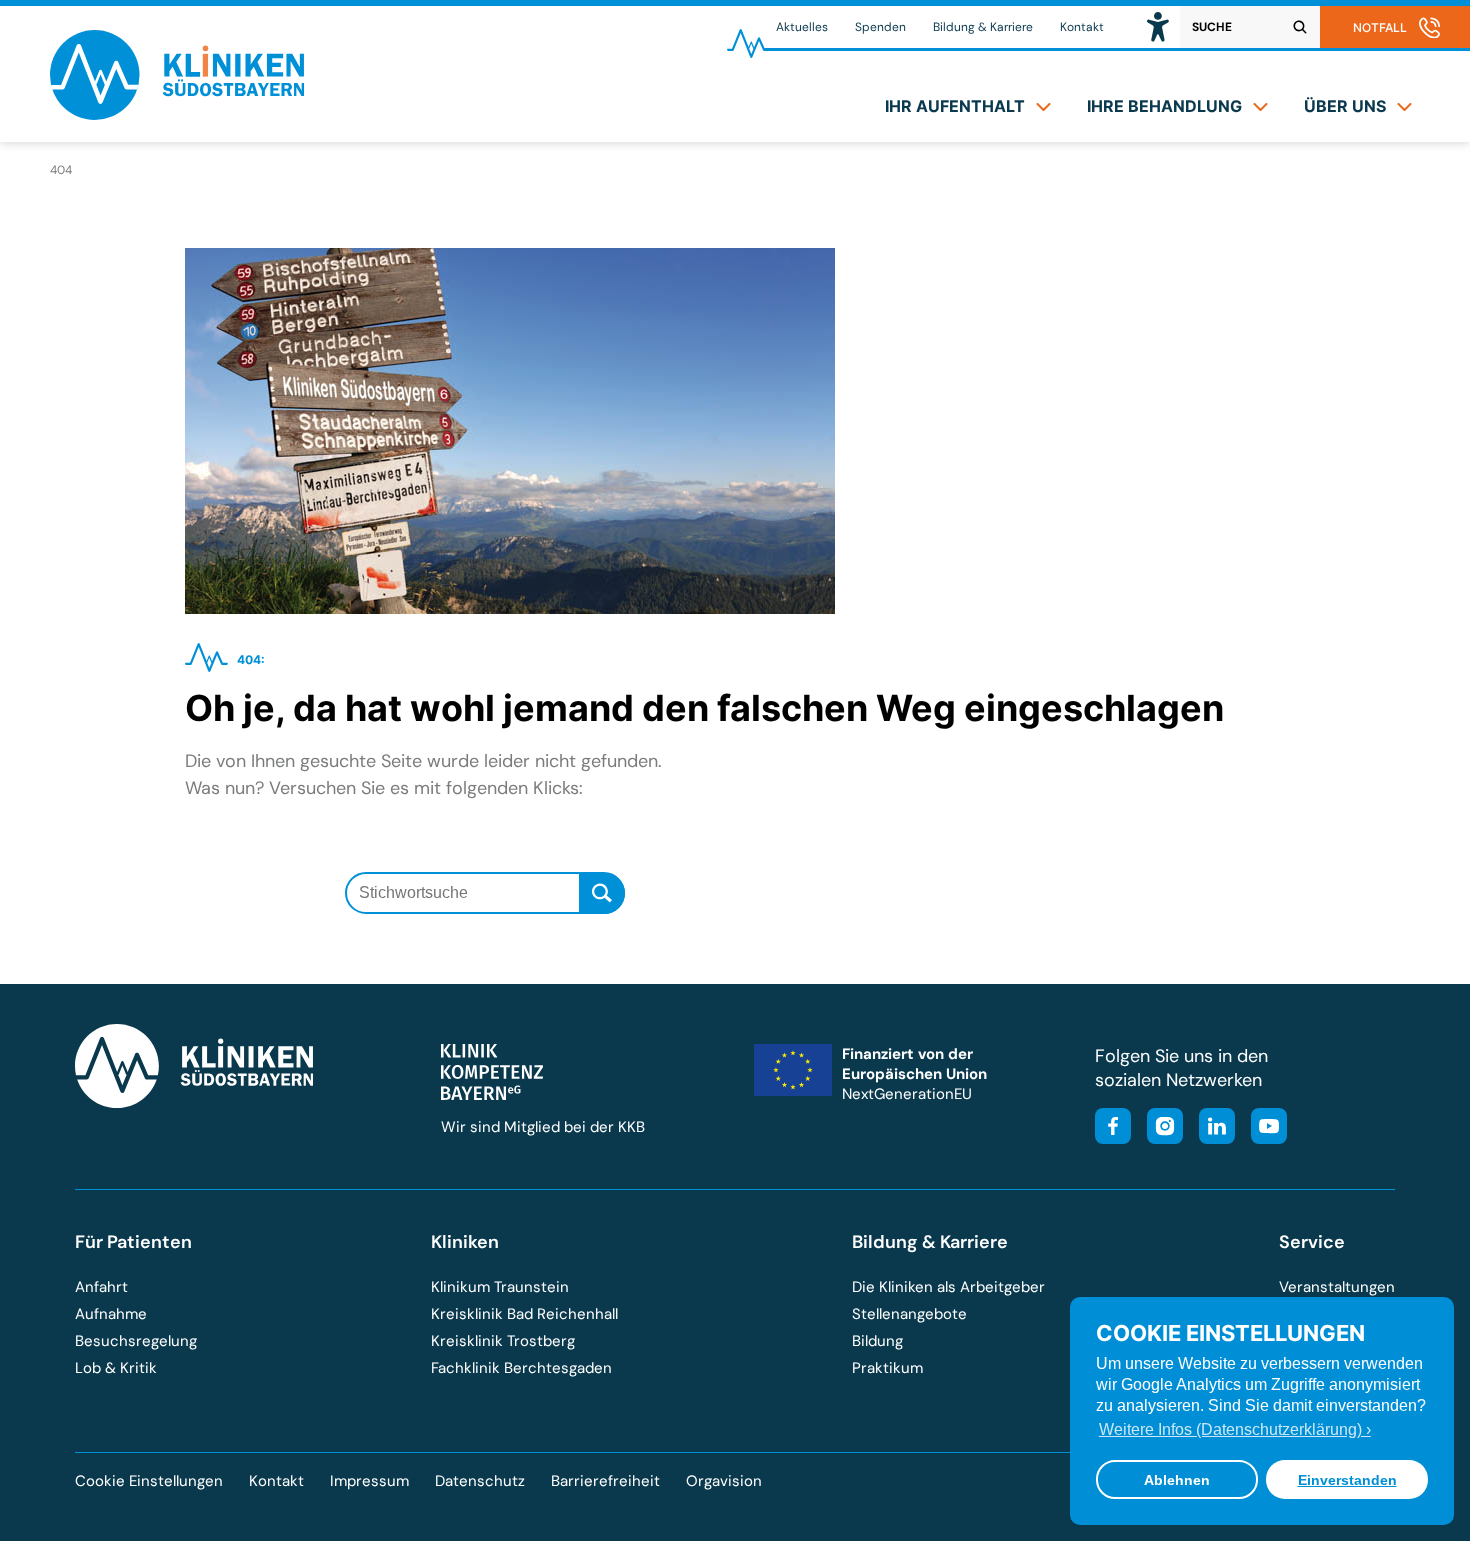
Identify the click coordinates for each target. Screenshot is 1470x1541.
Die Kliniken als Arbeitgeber (948, 1287)
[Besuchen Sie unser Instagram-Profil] (1159, 1128)
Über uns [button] (1345, 106)
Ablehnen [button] (1177, 1480)
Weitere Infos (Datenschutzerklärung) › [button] (1235, 1429)
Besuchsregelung (136, 1341)
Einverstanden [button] (1347, 1480)
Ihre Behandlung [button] (1164, 106)
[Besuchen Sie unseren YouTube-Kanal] (1263, 1128)
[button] (1158, 27)
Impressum (369, 1481)
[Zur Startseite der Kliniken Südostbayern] (177, 113)
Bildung (877, 1341)
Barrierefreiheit (605, 1481)
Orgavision (724, 1481)
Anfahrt (101, 1287)
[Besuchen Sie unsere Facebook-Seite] (1113, 1128)
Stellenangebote (909, 1314)
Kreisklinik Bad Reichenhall (524, 1314)
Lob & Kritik (116, 1368)
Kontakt (1082, 27)
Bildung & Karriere (983, 27)
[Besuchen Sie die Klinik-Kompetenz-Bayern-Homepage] (492, 1095)
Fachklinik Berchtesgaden (521, 1368)
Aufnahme (111, 1314)
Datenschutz (480, 1481)
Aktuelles (802, 27)
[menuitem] (968, 106)
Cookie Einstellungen (149, 1481)
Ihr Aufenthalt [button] (955, 106)
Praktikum (887, 1368)
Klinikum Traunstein (500, 1287)
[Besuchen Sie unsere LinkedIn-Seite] (1211, 1128)
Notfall (1380, 27)
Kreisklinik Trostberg (503, 1341)
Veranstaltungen (1337, 1287)
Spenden (880, 27)
